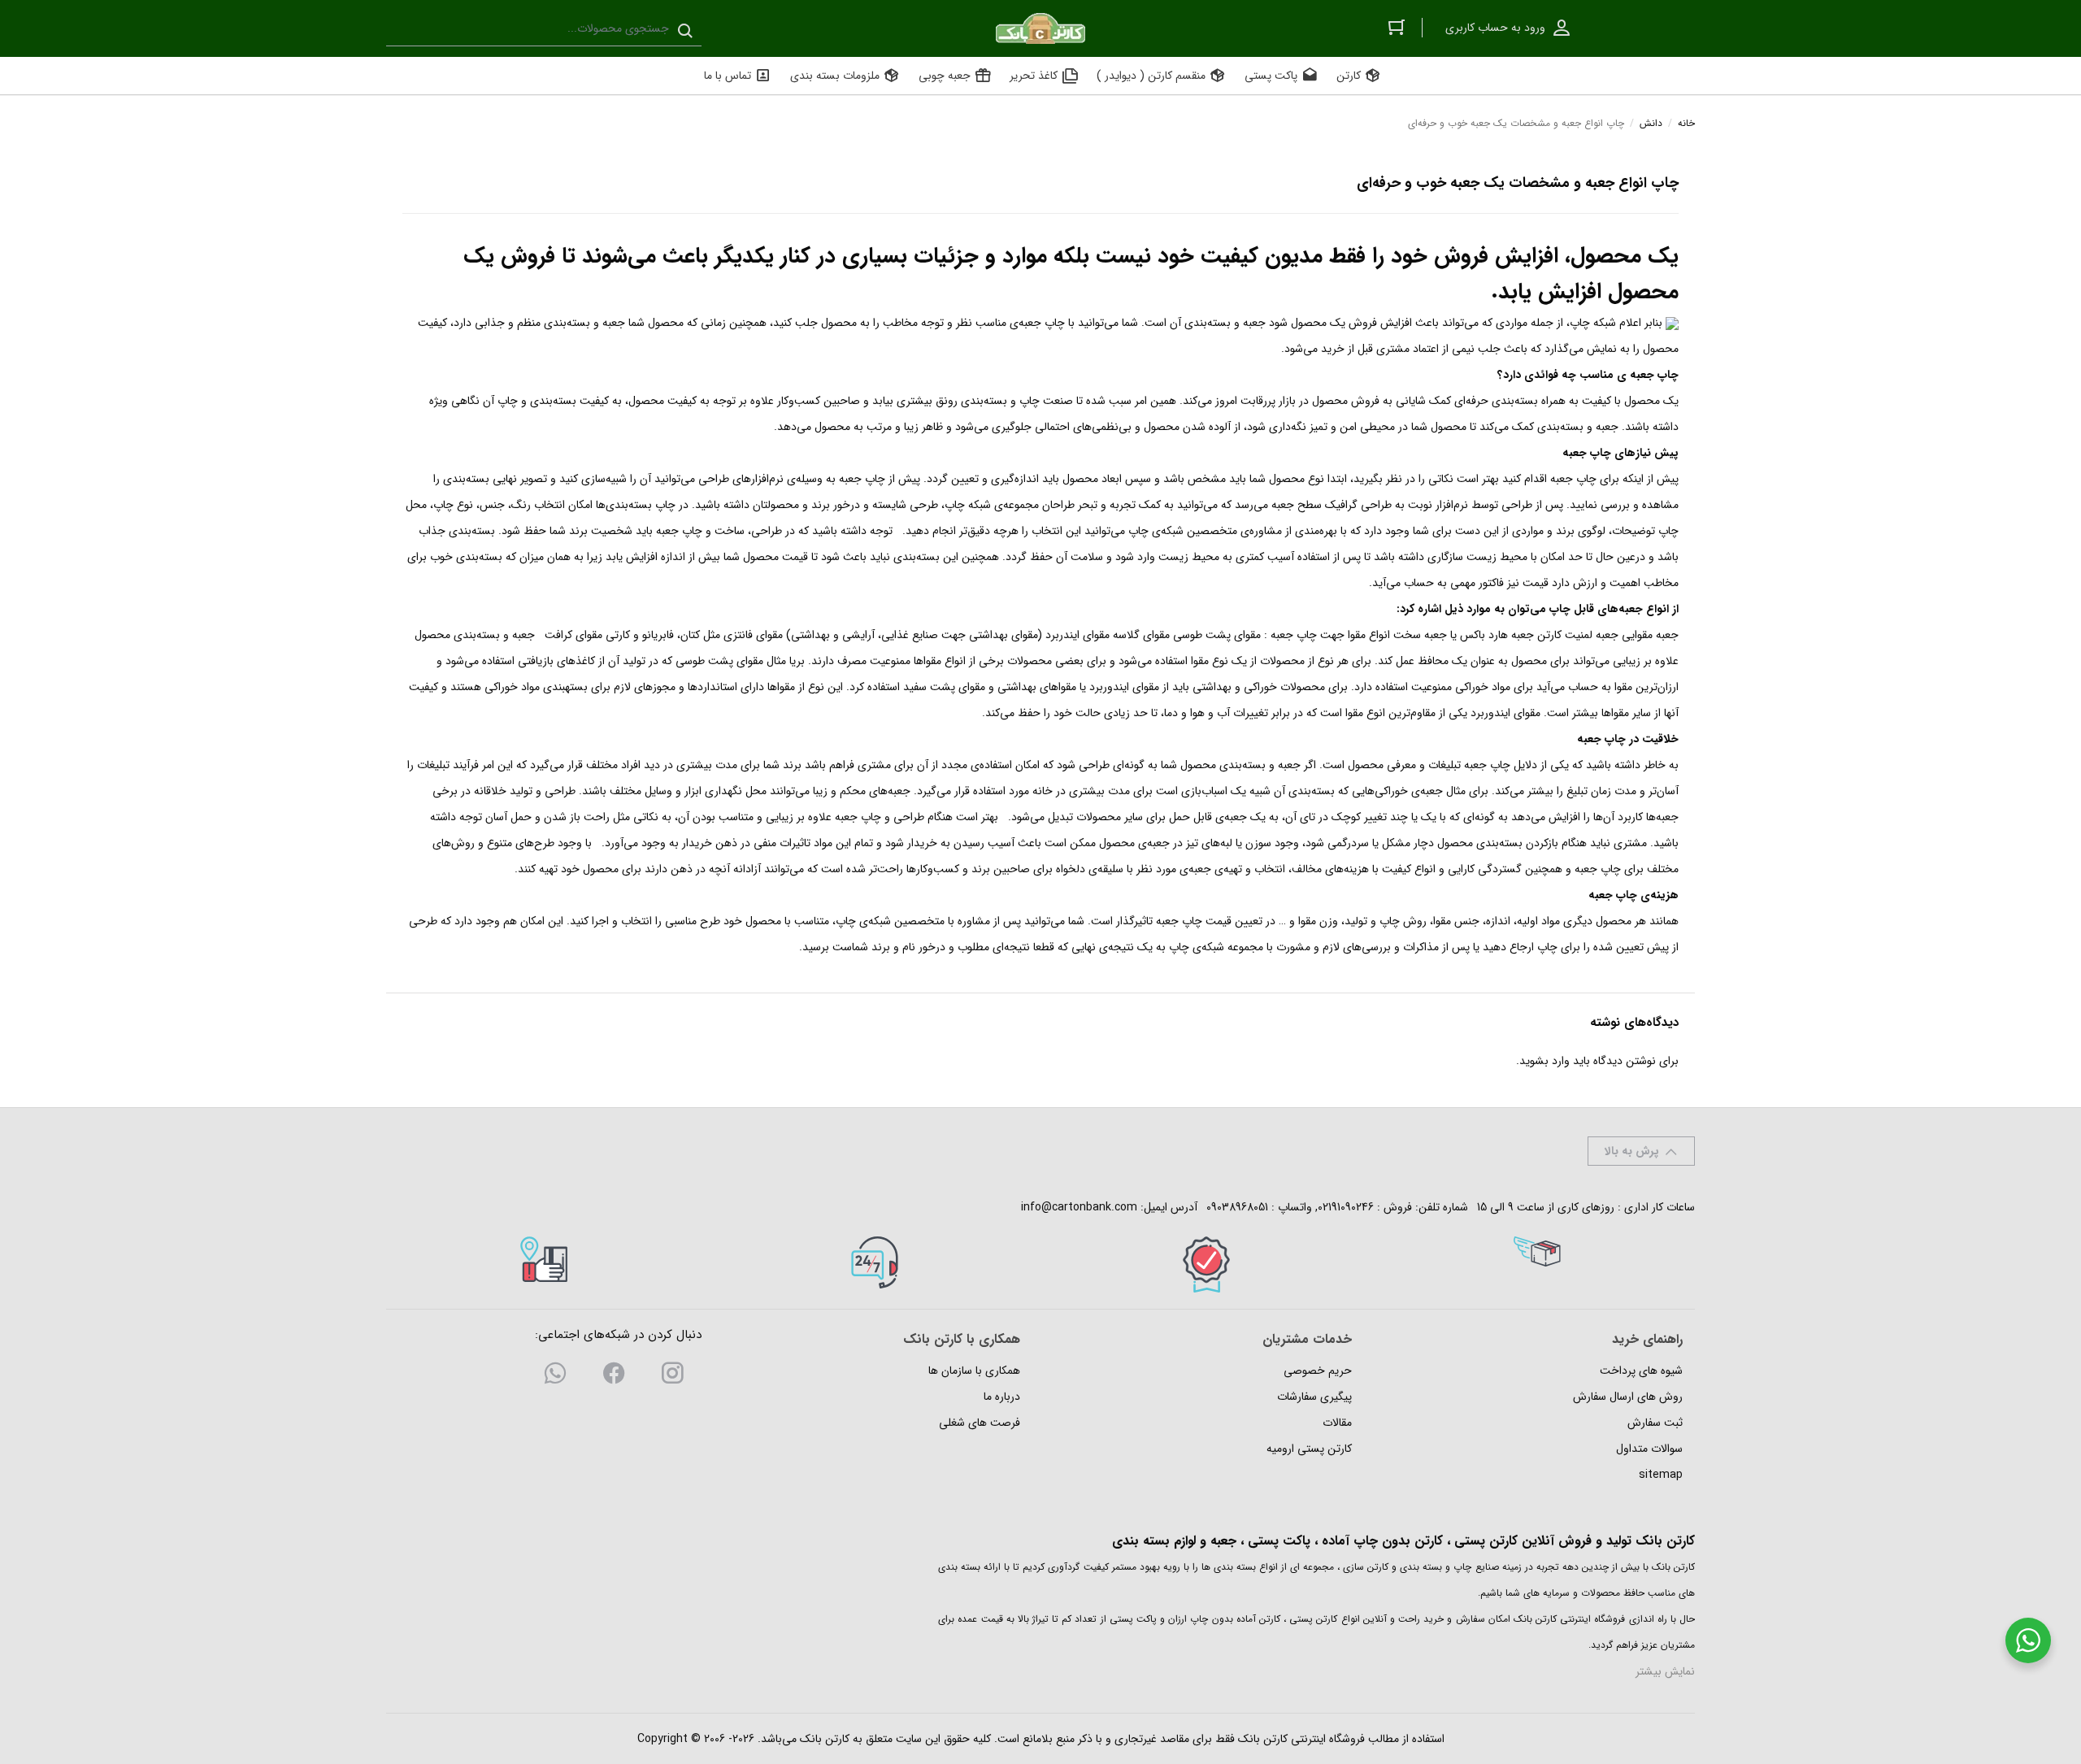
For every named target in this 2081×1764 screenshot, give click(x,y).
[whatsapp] (555, 1376)
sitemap (1661, 1475)
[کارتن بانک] (1040, 28)
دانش (1651, 123)
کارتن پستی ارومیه (1309, 1449)
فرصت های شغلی (980, 1423)
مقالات (1337, 1423)
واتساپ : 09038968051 (1259, 1207)
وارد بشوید (1544, 1061)
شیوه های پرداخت (1641, 1371)
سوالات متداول (1649, 1449)
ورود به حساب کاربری (1495, 28)
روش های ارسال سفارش (1628, 1397)
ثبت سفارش (1655, 1423)
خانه (1686, 123)
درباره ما (1002, 1397)
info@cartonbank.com (1079, 1207)
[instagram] (672, 1376)
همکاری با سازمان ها (974, 1371)
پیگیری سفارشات (1314, 1397)
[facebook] (614, 1376)
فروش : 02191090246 (1365, 1207)
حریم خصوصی (1318, 1371)
